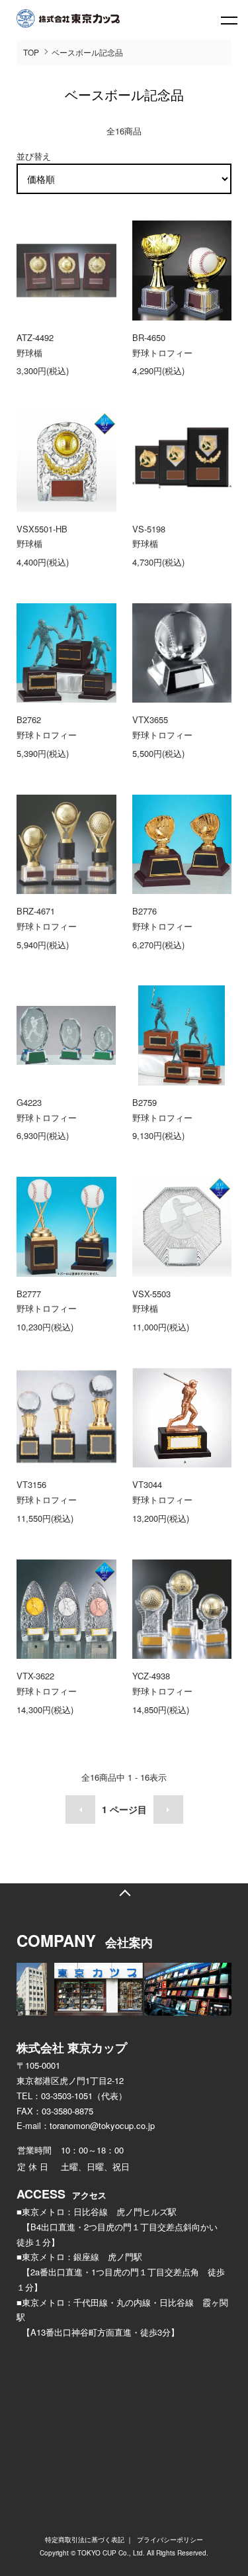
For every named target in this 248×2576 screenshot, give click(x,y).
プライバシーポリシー (170, 2540)
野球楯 (29, 353)
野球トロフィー (162, 353)
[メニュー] (228, 20)
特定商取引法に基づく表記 (85, 2540)
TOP (31, 52)
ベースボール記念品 (87, 52)
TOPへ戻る (124, 1893)
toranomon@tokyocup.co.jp (102, 2125)
